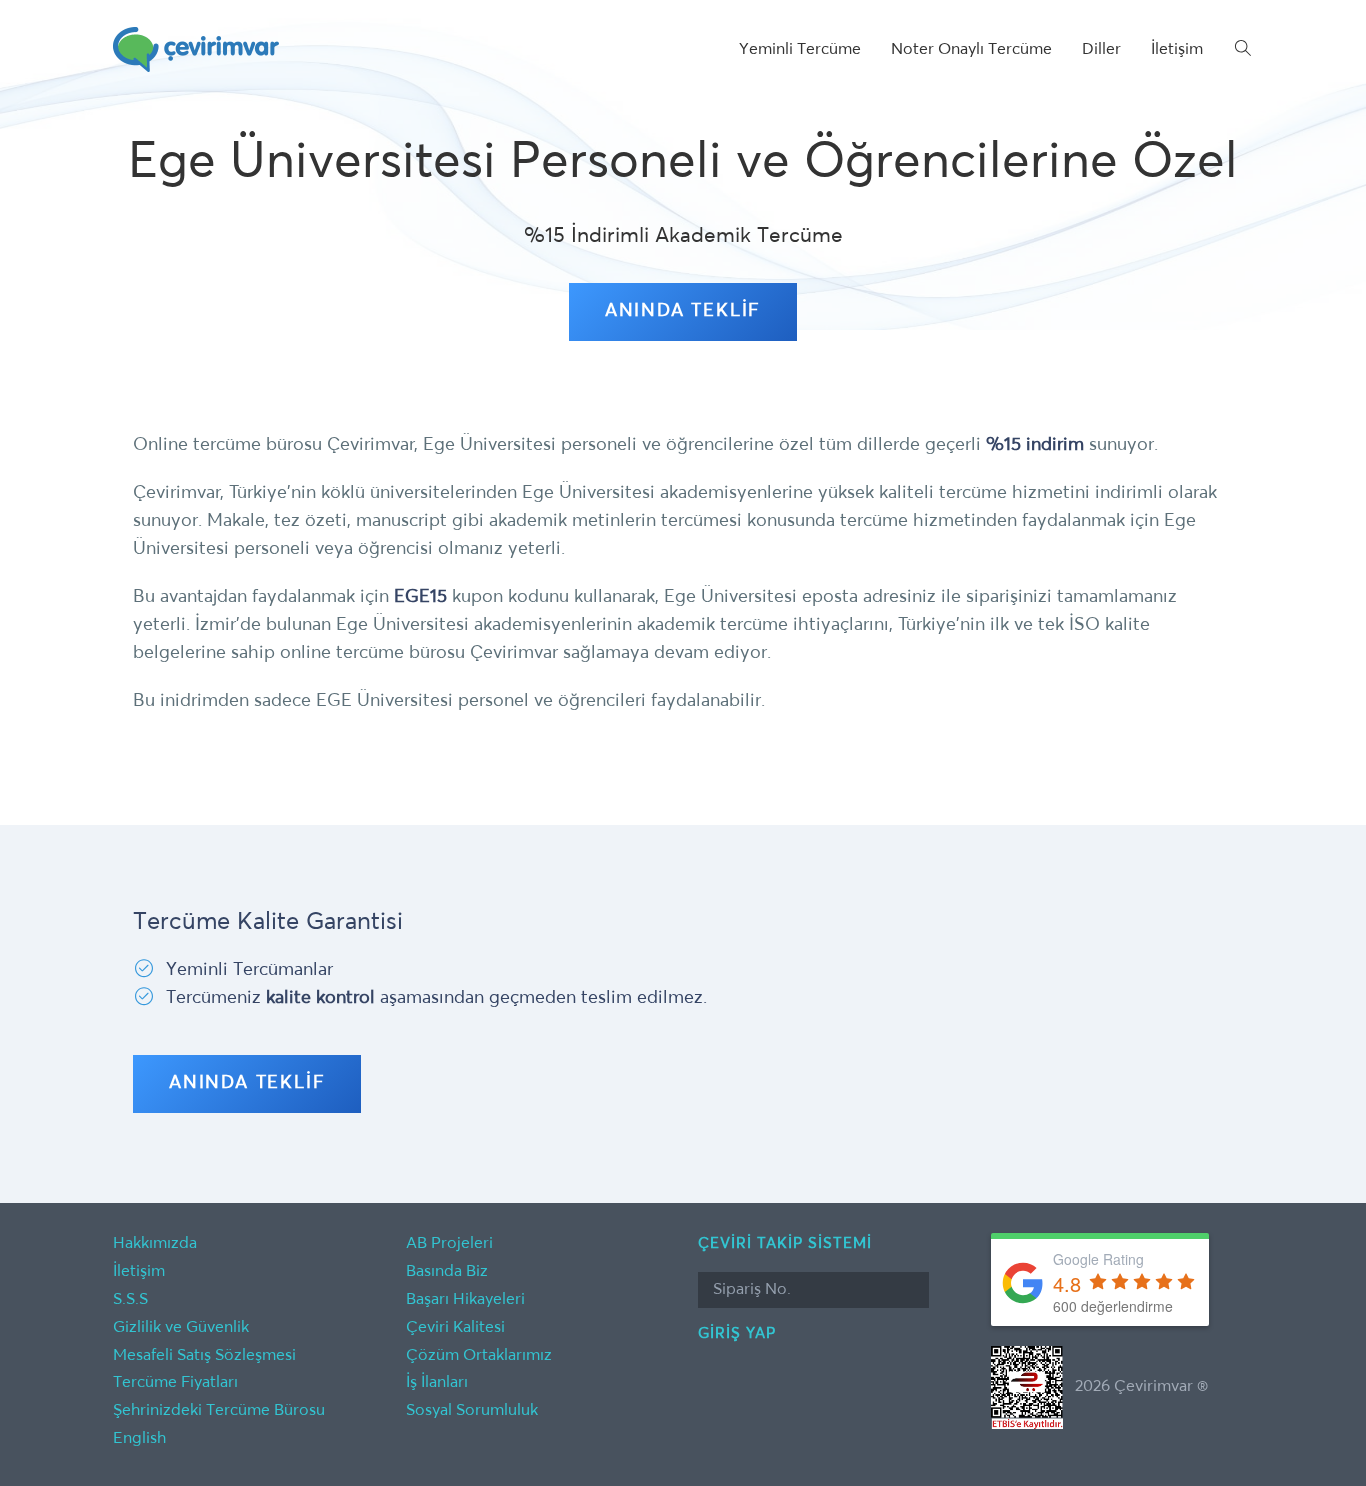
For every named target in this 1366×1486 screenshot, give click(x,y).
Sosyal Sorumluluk (472, 1411)
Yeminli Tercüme (800, 50)
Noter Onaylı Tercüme (971, 50)
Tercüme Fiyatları (175, 1383)
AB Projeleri (449, 1244)
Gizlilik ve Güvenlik (181, 1328)
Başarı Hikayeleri (465, 1300)
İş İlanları (437, 1383)
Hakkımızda (155, 1244)
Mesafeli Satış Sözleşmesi (204, 1356)
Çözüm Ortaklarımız (479, 1356)
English (139, 1439)
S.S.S (130, 1300)
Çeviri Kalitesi (455, 1328)
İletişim (1177, 50)
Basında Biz (447, 1272)
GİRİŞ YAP (737, 1333)
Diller (1101, 50)
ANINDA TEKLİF (683, 311)
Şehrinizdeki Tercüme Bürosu (219, 1411)
